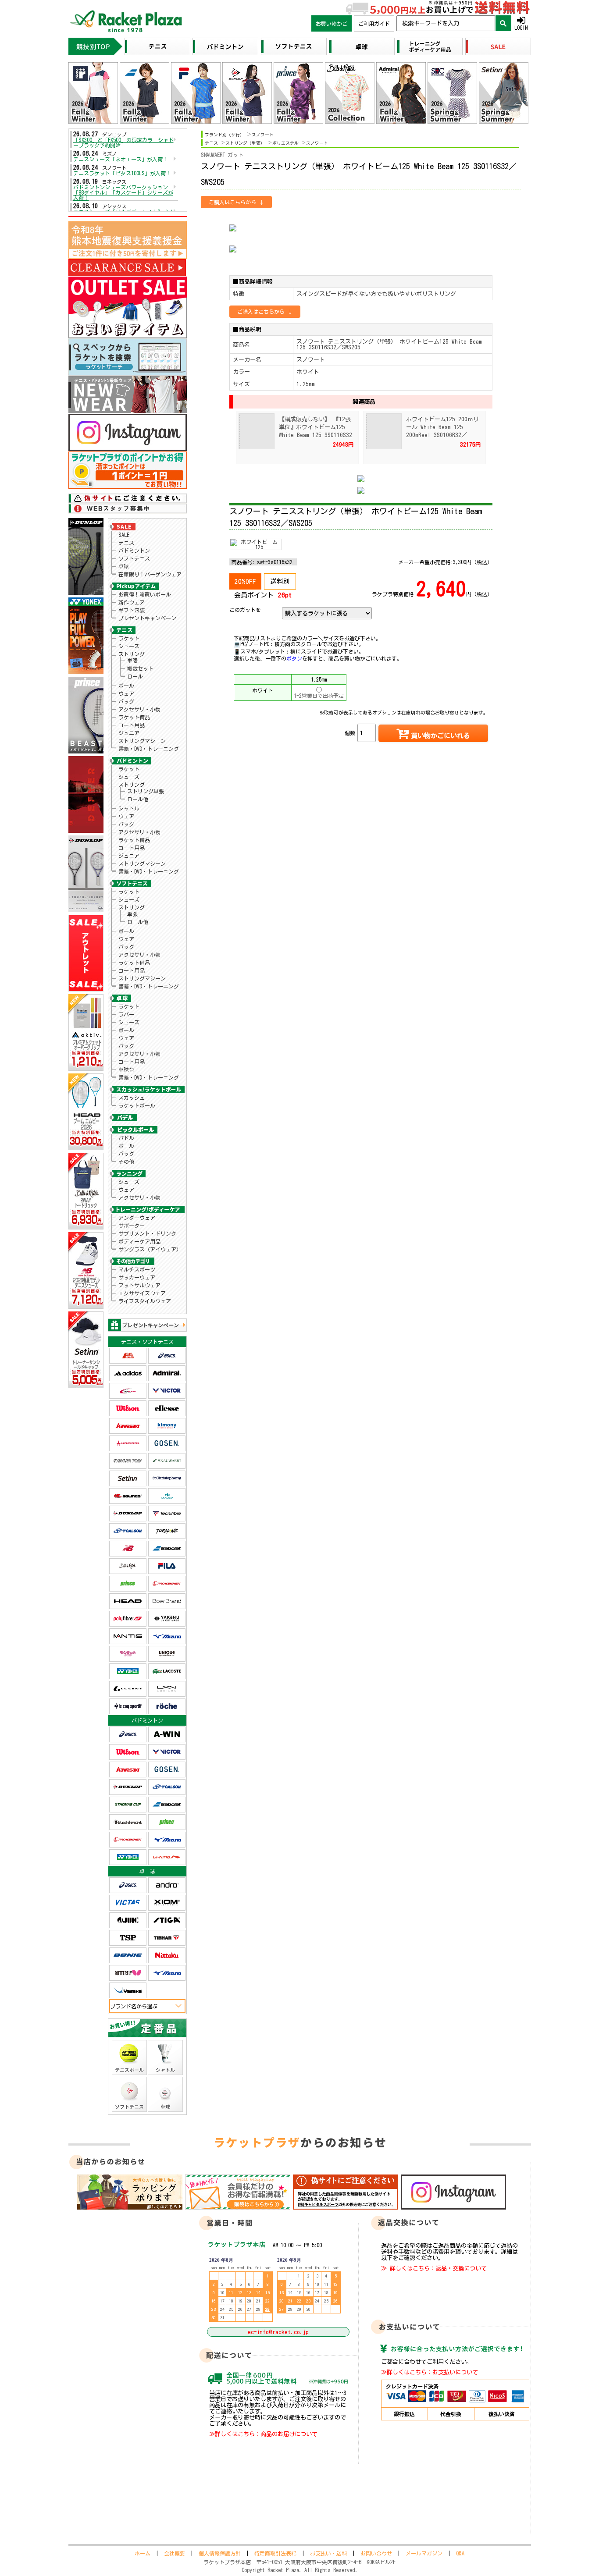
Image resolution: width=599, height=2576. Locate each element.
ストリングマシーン (142, 741)
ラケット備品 (134, 717)
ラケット (129, 638)
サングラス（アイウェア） (150, 1249)
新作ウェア (132, 602)
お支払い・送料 (328, 2553)
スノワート (263, 135)
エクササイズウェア (142, 1293)
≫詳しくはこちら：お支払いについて (430, 2372)
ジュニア (129, 733)
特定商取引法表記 (275, 2553)
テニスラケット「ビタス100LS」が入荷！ (122, 173)
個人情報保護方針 (220, 2553)
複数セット (140, 668)
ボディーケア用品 (139, 1241)
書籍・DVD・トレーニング (149, 749)
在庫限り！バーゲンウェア (150, 574)
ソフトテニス (134, 558)
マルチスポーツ (137, 1269)
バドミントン (134, 551)
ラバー (126, 1014)
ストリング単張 (146, 791)
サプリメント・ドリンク (147, 1233)
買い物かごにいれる (440, 736)
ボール (126, 686)
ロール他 (138, 799)
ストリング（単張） (245, 143)
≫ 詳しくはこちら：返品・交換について (434, 2268)
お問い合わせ (376, 2553)
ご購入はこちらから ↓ (236, 202)
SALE (124, 535)
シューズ (129, 646)
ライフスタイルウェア (145, 1301)
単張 (132, 661)
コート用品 (132, 725)
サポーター (132, 1226)
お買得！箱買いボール (145, 594)
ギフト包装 (132, 610)
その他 (126, 1162)
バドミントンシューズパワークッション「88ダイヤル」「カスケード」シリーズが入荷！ (123, 192)
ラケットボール (137, 1105)
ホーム (143, 2553)
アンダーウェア (137, 1218)
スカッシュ (132, 1098)
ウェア (126, 693)
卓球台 (126, 1069)
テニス (126, 543)
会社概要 (175, 2553)
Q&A (460, 2553)
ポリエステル (285, 143)
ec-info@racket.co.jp (278, 2332)
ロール (135, 676)
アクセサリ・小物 (139, 709)
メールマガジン (424, 2553)
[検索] (503, 23)
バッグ (126, 701)
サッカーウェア (137, 1277)
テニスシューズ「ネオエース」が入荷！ (121, 159)
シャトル (129, 808)
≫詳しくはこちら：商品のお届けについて (263, 2434)
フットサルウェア (139, 1285)
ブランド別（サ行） (225, 135)
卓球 (124, 566)
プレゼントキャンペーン (147, 618)
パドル (126, 1138)
